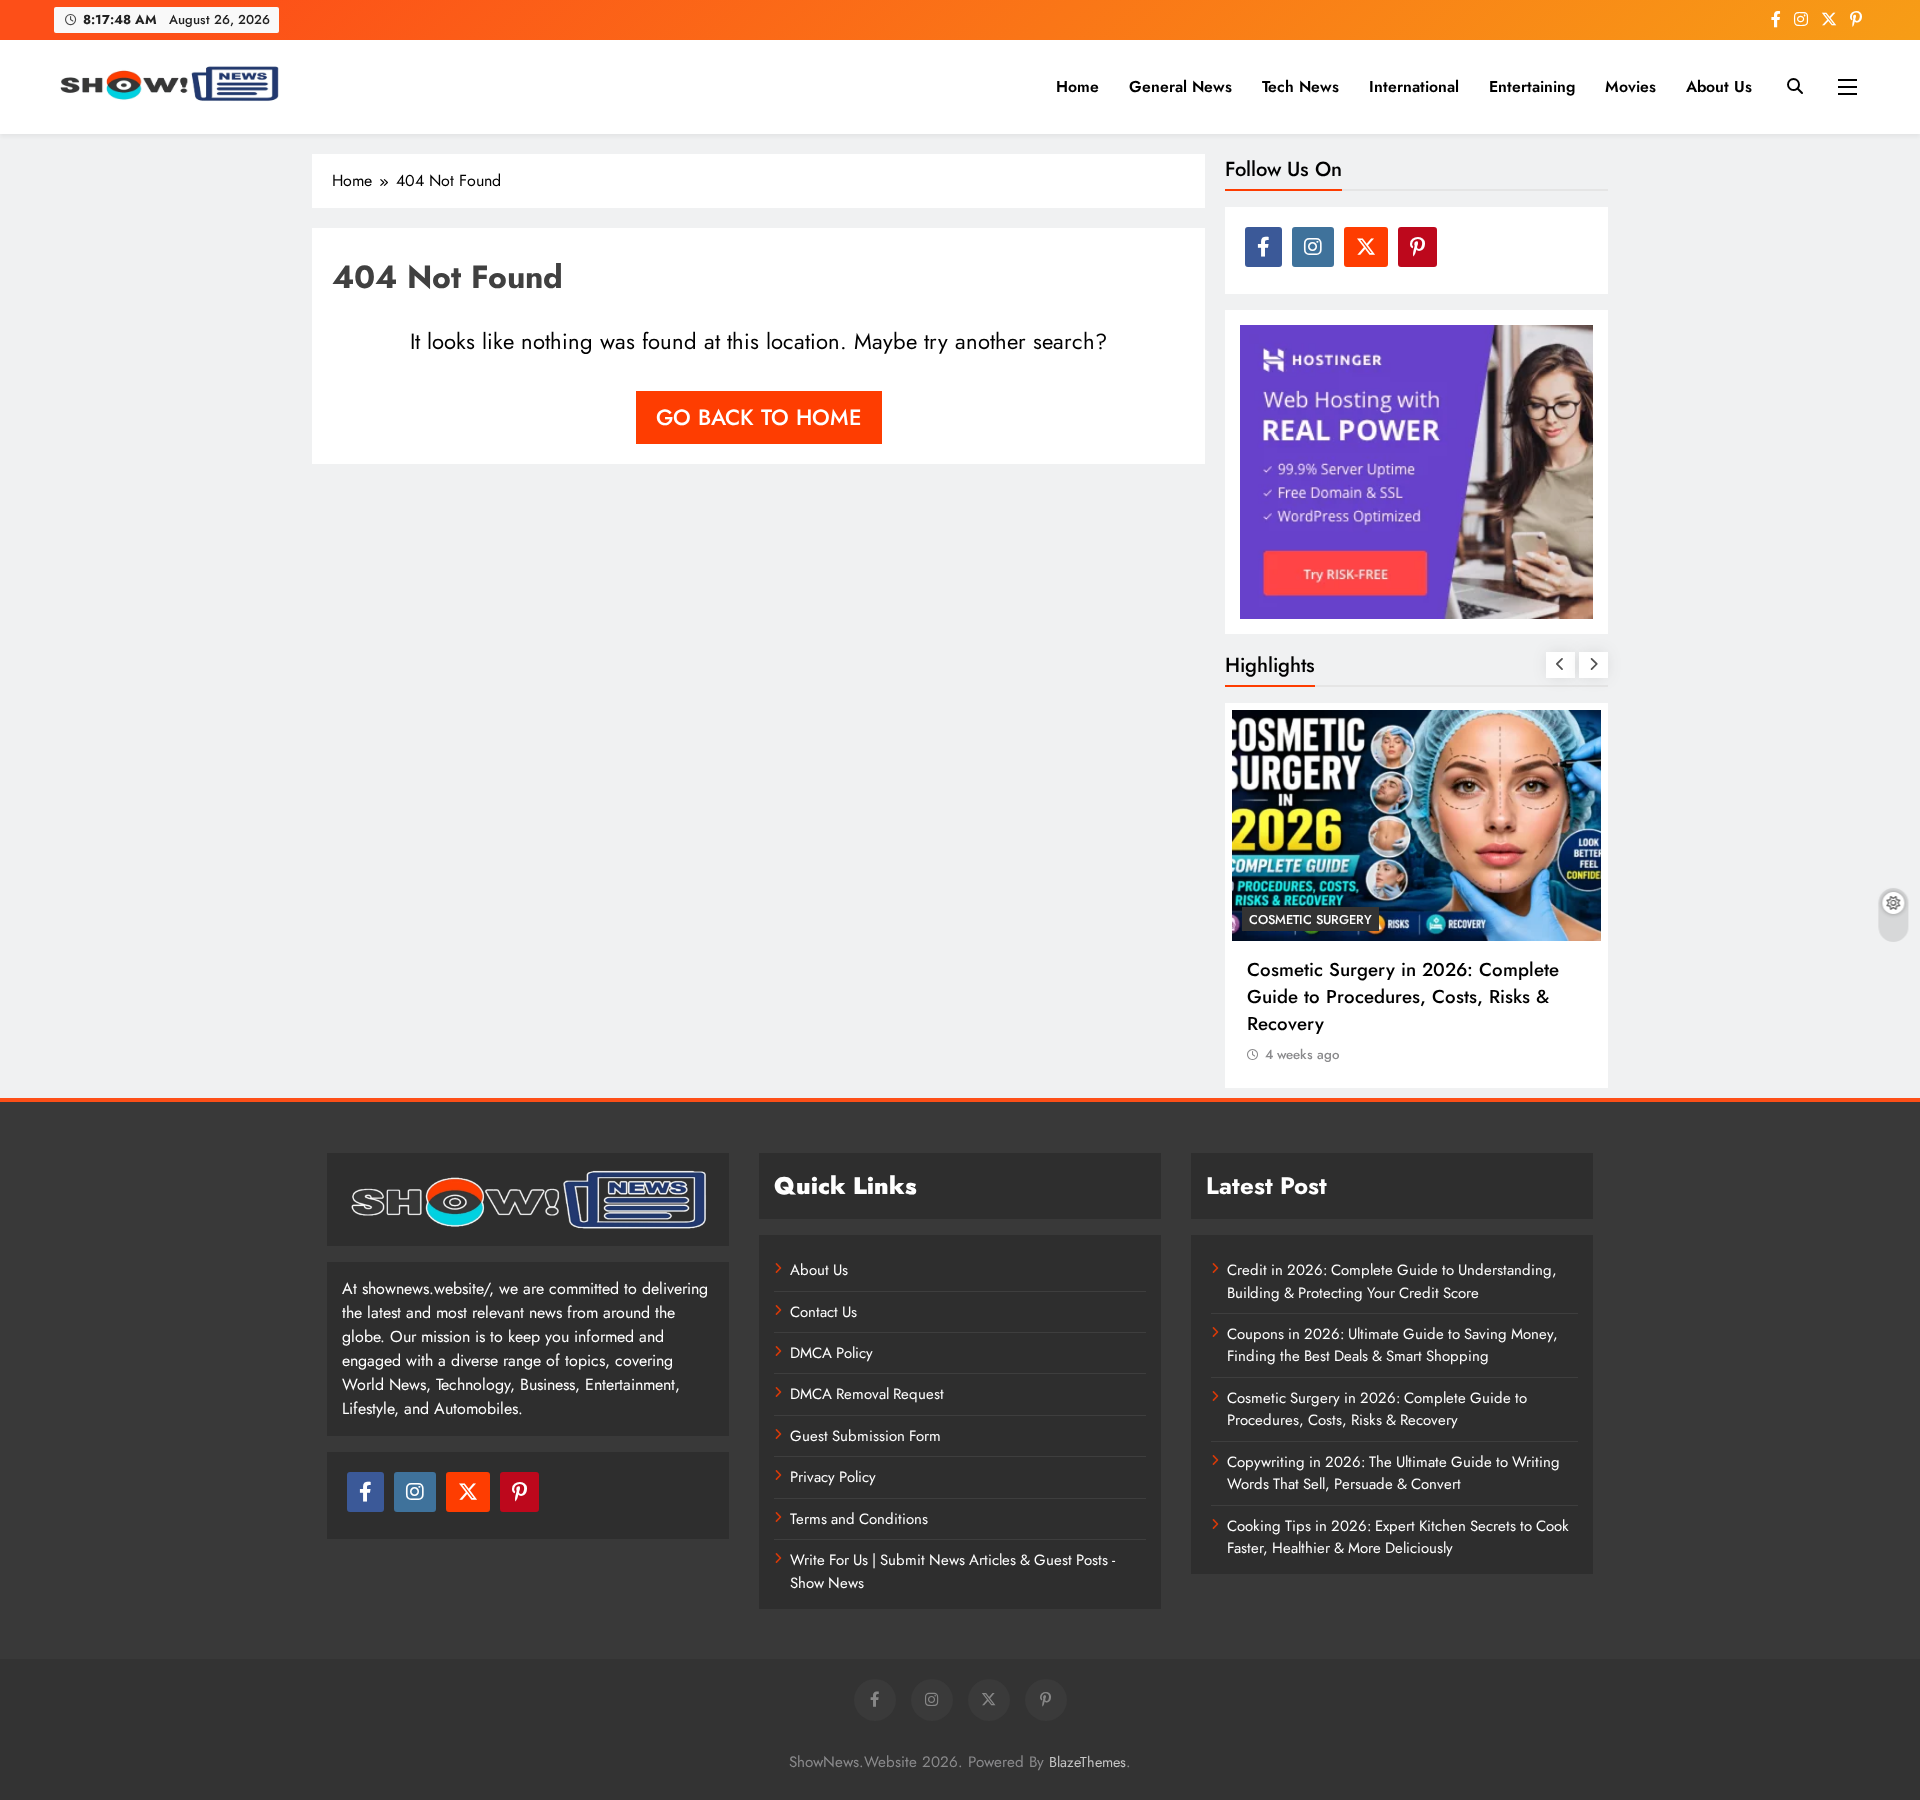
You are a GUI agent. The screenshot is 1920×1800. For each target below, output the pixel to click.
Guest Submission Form (865, 1436)
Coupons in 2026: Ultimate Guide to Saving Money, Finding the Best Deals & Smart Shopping (1392, 1345)
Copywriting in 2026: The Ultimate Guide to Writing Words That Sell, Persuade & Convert (1393, 1473)
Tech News (1300, 86)
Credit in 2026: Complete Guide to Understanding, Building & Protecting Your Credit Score (1392, 1281)
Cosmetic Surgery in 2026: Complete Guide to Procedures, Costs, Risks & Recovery (1403, 996)
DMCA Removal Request (867, 1394)
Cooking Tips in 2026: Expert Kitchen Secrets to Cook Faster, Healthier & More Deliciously (1398, 1537)
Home (1077, 86)
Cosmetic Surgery (1310, 919)
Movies (1630, 86)
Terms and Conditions (859, 1519)
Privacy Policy (833, 1477)
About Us (1719, 86)
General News (1180, 86)
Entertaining (1532, 86)
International (1414, 86)
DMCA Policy (831, 1353)
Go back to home (759, 417)
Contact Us (823, 1312)
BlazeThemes (1087, 1762)
